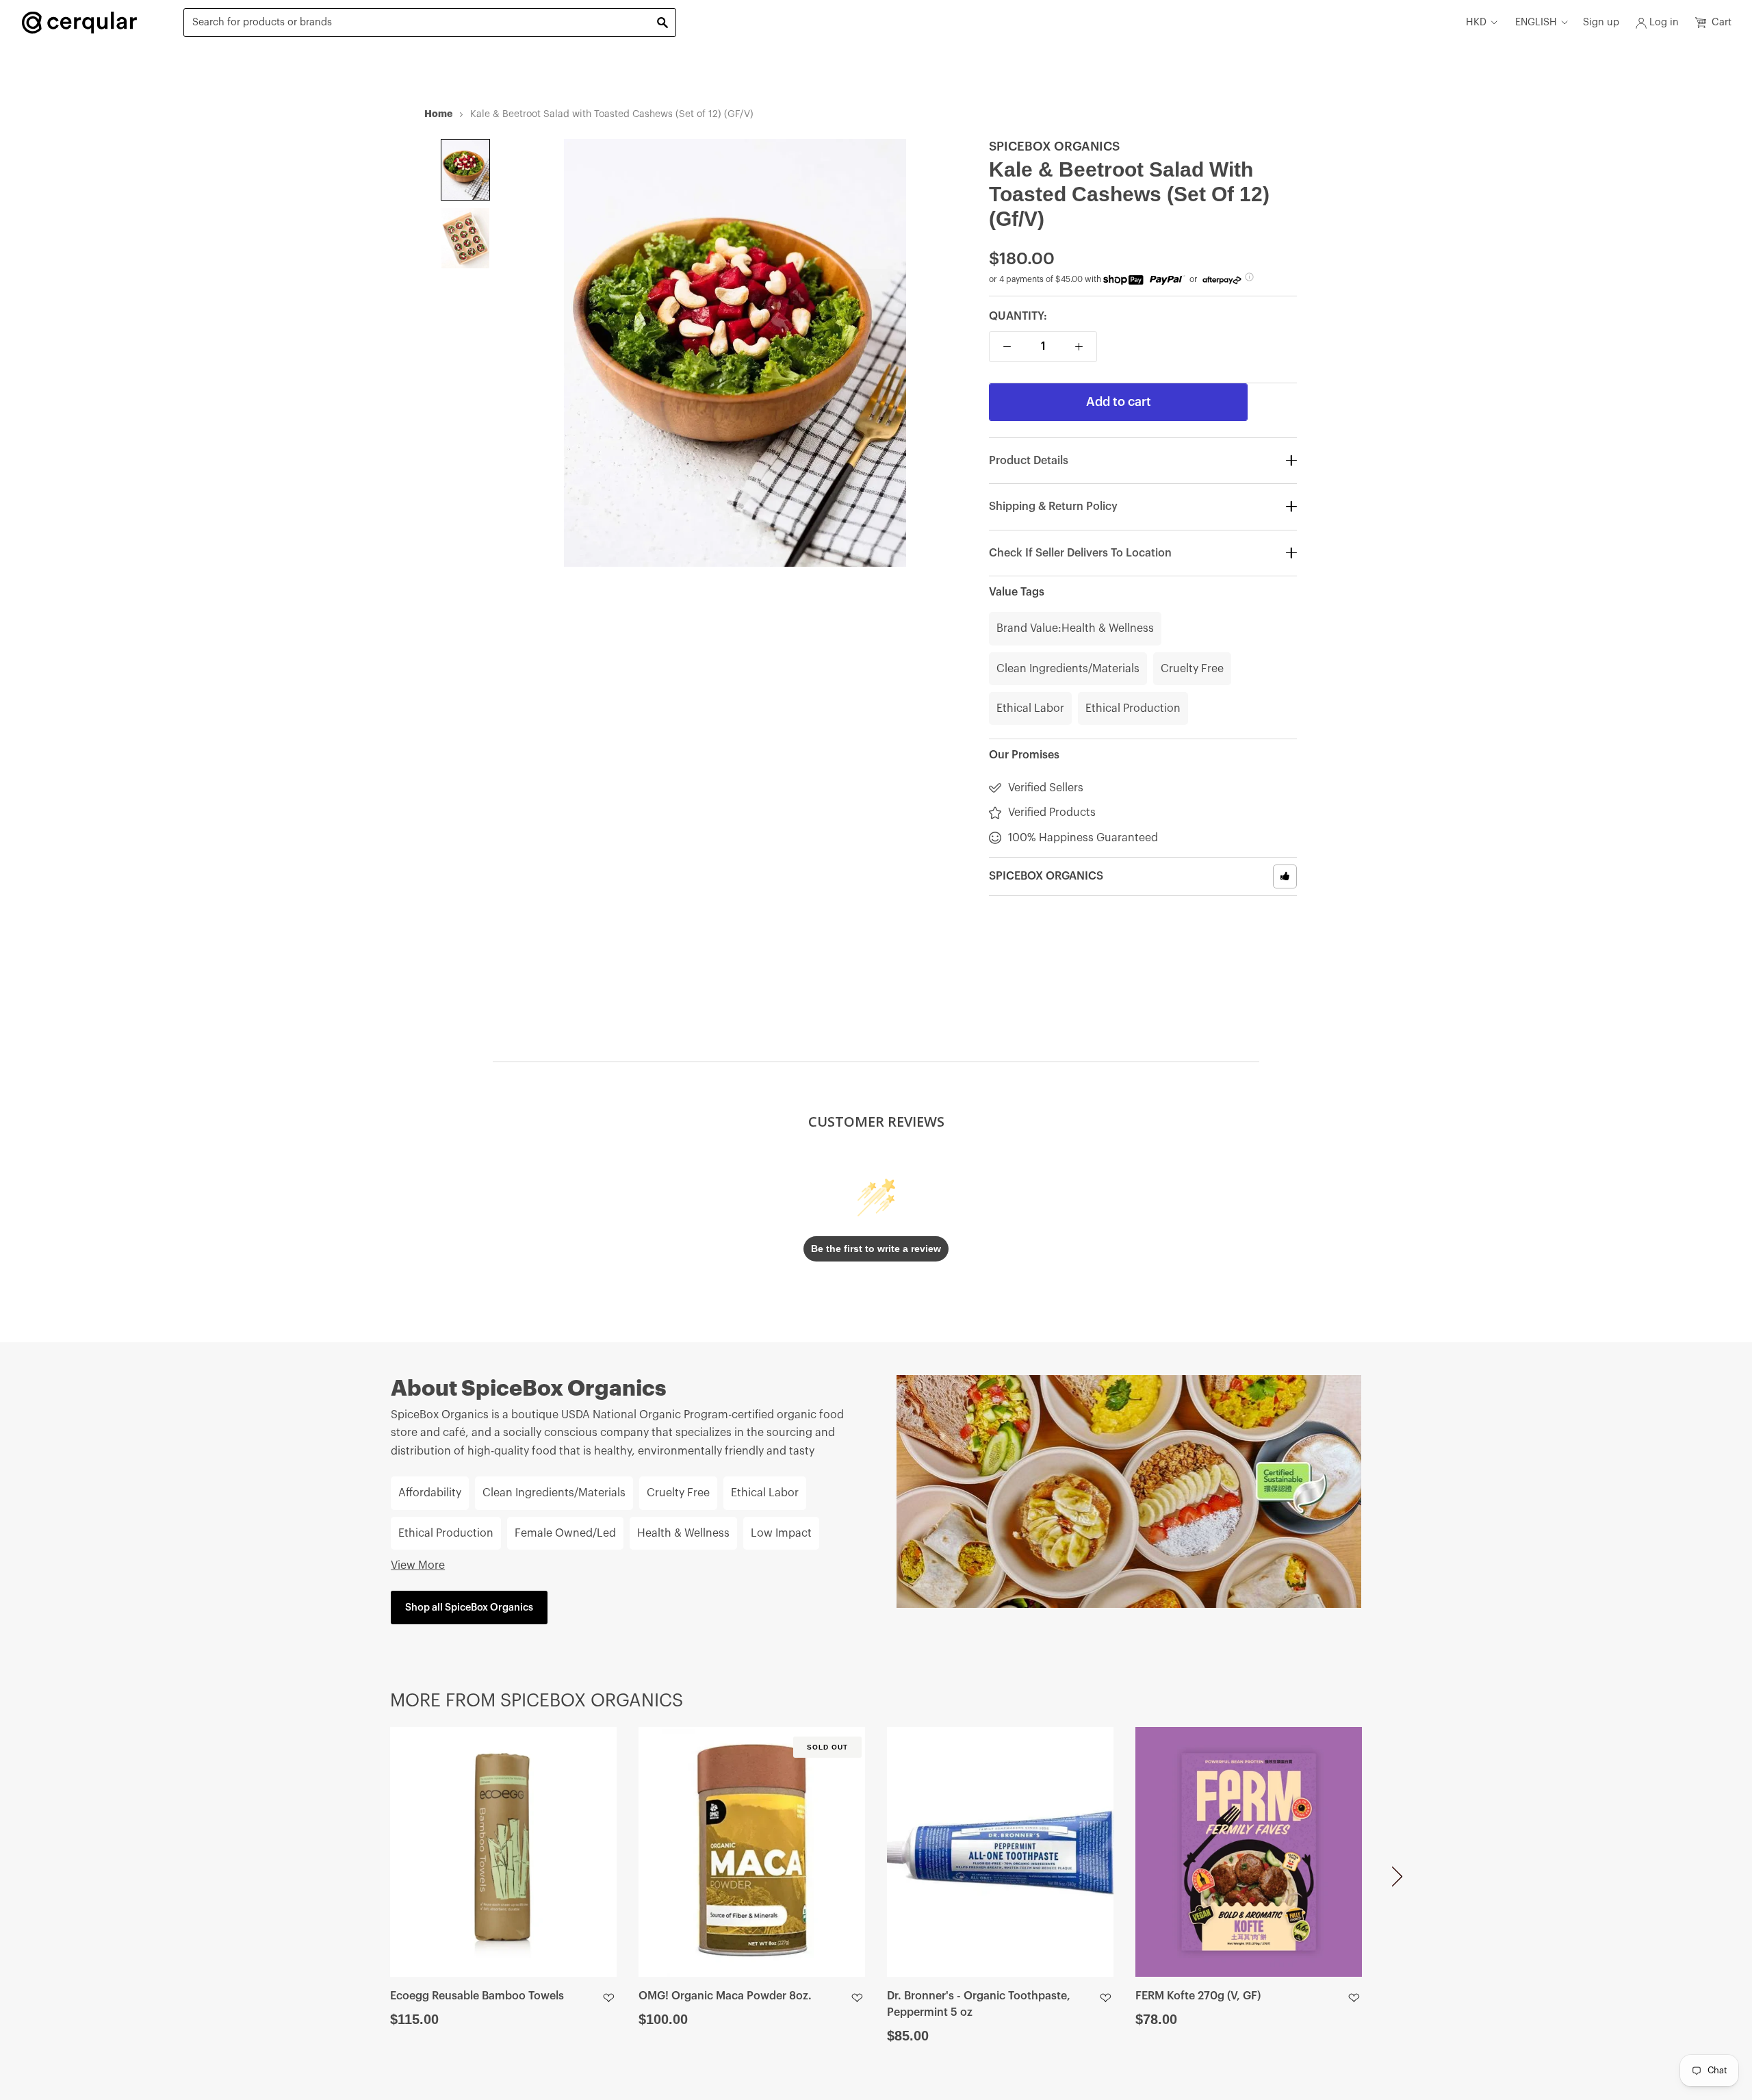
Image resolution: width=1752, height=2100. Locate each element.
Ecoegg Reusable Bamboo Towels (477, 1996)
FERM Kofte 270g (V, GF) (1198, 1996)
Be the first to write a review (876, 1249)
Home (438, 114)
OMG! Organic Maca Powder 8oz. (725, 1996)
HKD (1476, 22)
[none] (465, 170)
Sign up (1601, 22)
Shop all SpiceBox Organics (469, 1608)
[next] (1397, 1881)
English (1536, 22)
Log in (1664, 22)
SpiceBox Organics (1054, 146)
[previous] (355, 1881)
